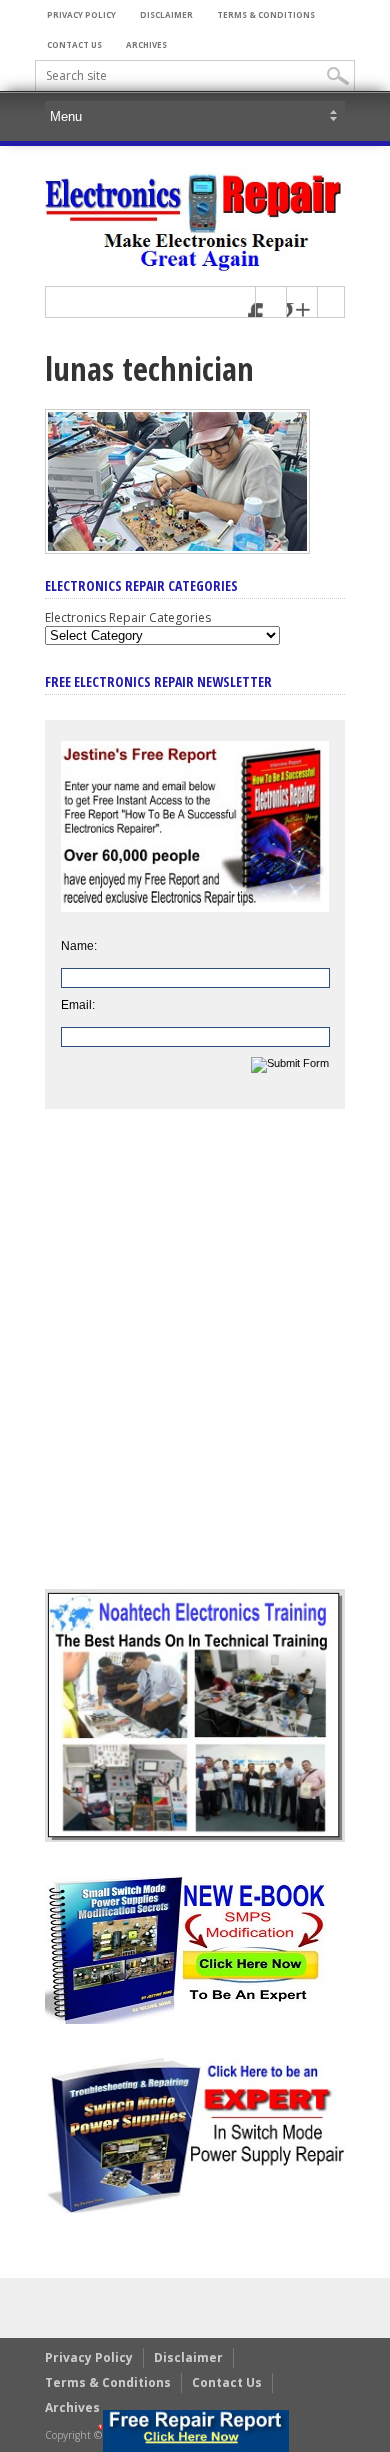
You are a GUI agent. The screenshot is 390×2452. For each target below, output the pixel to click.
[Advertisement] (195, 1364)
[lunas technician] (177, 549)
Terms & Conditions (266, 14)
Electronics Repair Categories (128, 617)
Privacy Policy (81, 14)
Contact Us (74, 44)
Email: (78, 1005)
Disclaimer (166, 14)
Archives (146, 44)
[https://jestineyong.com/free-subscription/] (195, 2431)
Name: (79, 946)
